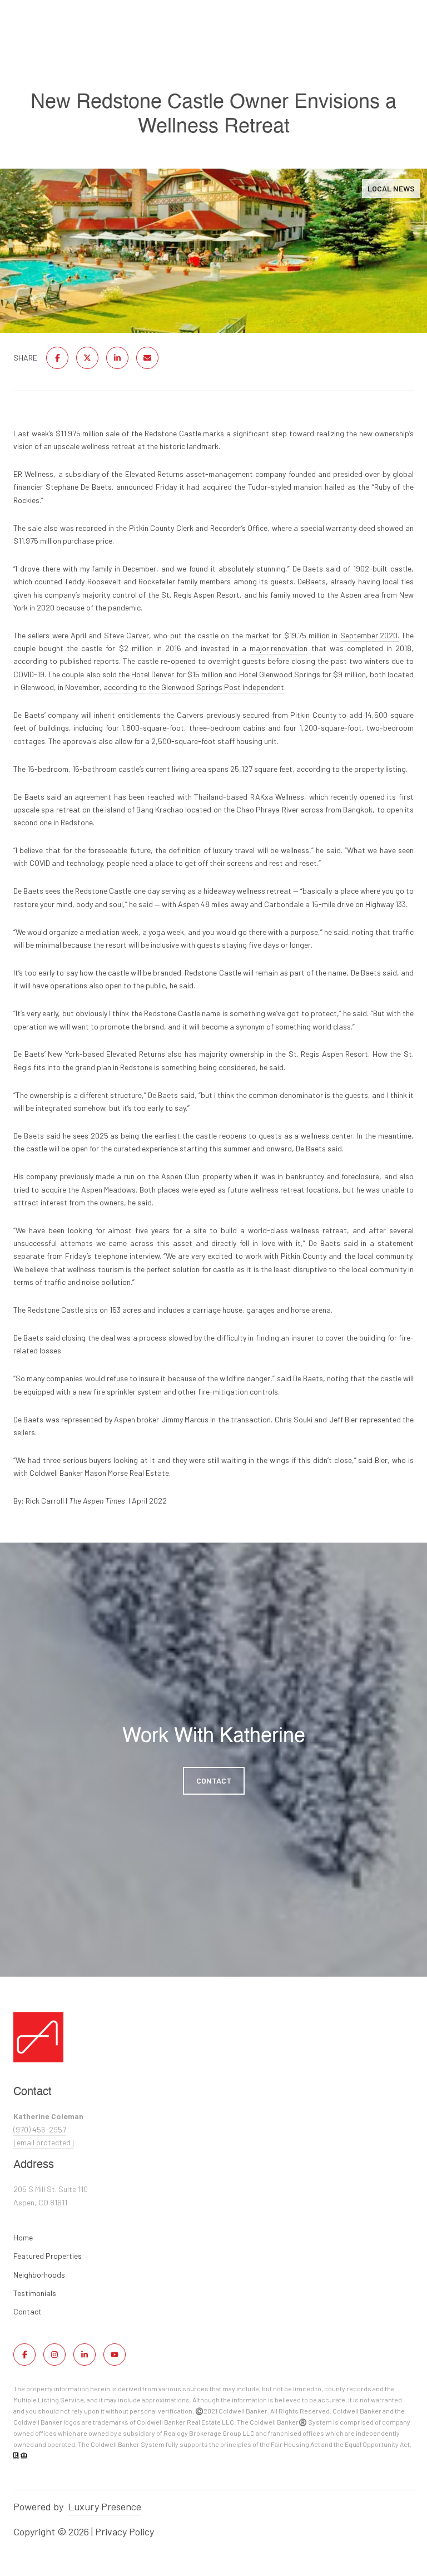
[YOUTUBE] (115, 2355)
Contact (28, 2312)
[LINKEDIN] (85, 2355)
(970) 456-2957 (40, 2129)
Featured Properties (48, 2256)
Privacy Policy (125, 2531)
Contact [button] (214, 1780)
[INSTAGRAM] (54, 2355)
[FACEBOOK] (24, 2355)
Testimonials (35, 2293)
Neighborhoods (39, 2275)
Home (23, 2237)
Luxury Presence (105, 2506)
